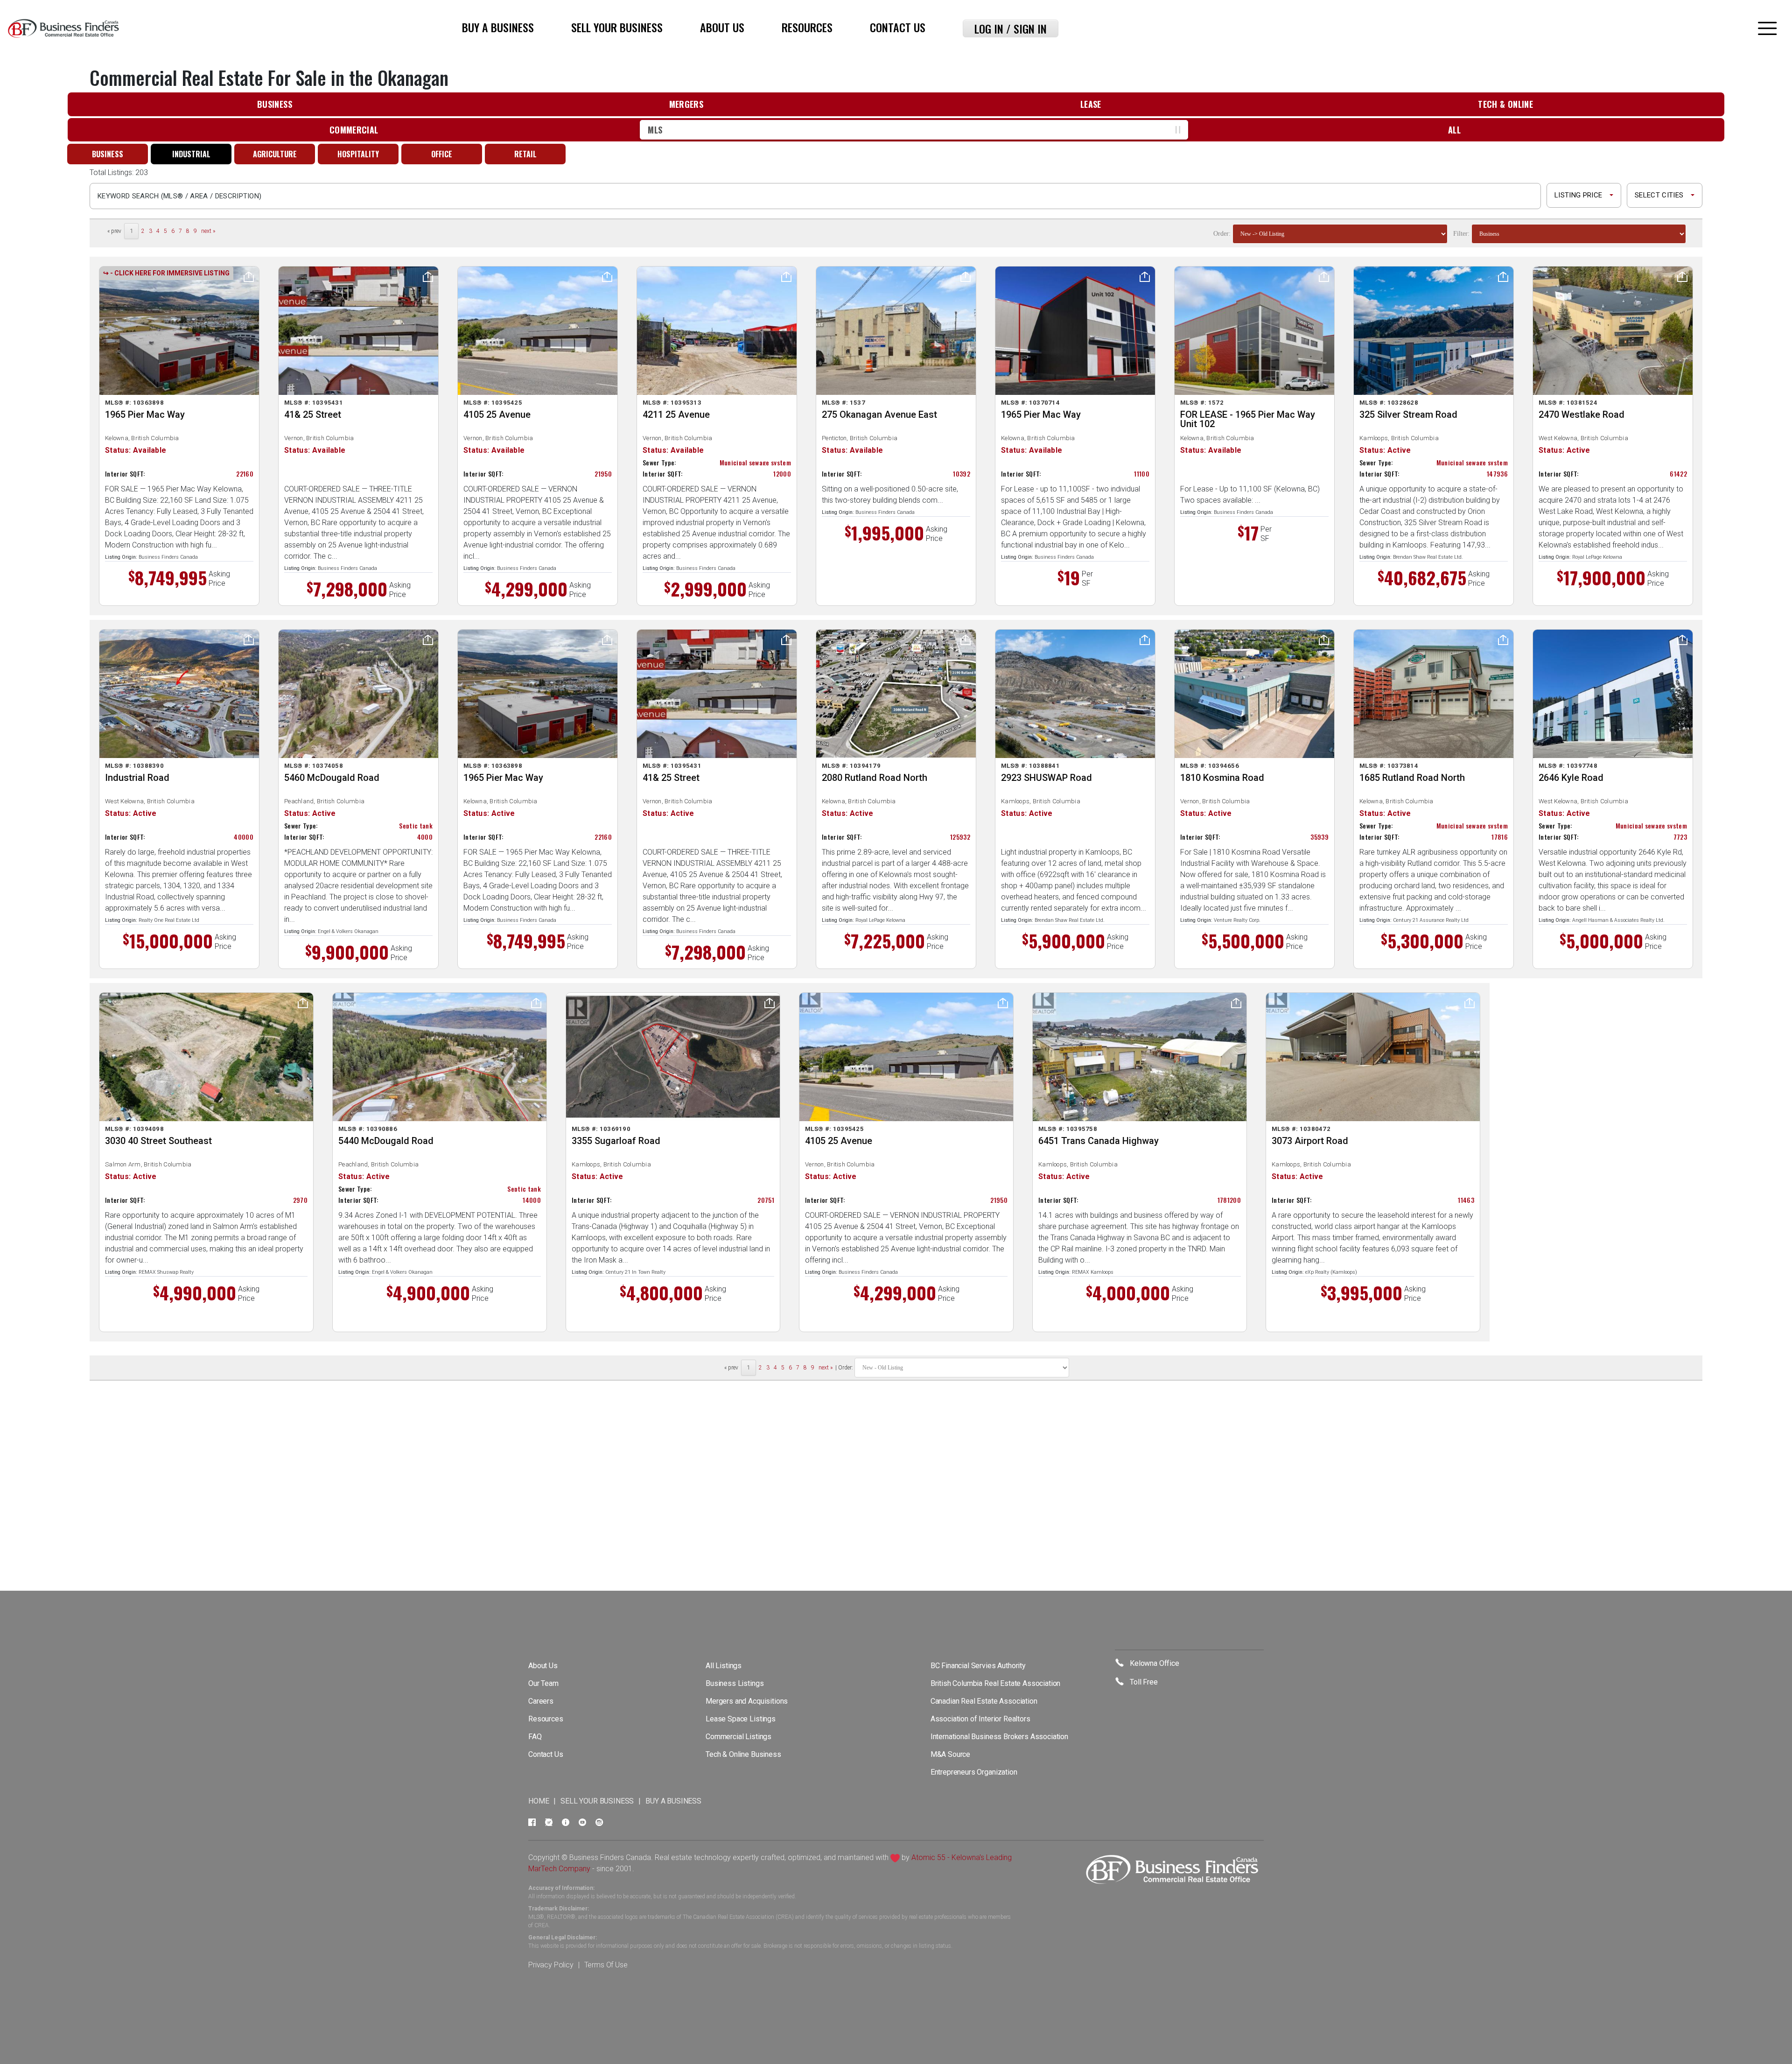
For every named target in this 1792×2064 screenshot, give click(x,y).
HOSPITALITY (358, 154)
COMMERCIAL (354, 130)
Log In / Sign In (1011, 28)
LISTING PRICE (1578, 195)
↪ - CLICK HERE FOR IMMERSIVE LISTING (166, 273)
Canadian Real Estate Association (984, 1701)
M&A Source (950, 1754)
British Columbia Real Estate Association (996, 1683)
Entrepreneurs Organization (974, 1772)
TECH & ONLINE (1505, 104)
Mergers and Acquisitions (747, 1701)
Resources (807, 27)
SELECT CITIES (1659, 195)
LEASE (1091, 104)
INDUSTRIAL (191, 154)
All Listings (724, 1666)
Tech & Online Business (743, 1754)
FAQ (535, 1737)
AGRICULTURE (275, 154)
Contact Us (898, 27)
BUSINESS (275, 104)
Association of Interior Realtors (980, 1719)
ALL (1454, 130)
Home (539, 1801)
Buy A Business (498, 27)
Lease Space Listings (741, 1719)
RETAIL (525, 154)
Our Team (543, 1683)
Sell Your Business (617, 27)
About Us (722, 27)
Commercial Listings (738, 1737)
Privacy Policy (551, 1965)
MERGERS (686, 104)
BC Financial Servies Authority (978, 1666)
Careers (541, 1701)
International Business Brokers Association (999, 1737)
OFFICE (442, 154)
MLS (655, 130)
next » (208, 231)
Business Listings (735, 1683)
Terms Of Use (606, 1965)
